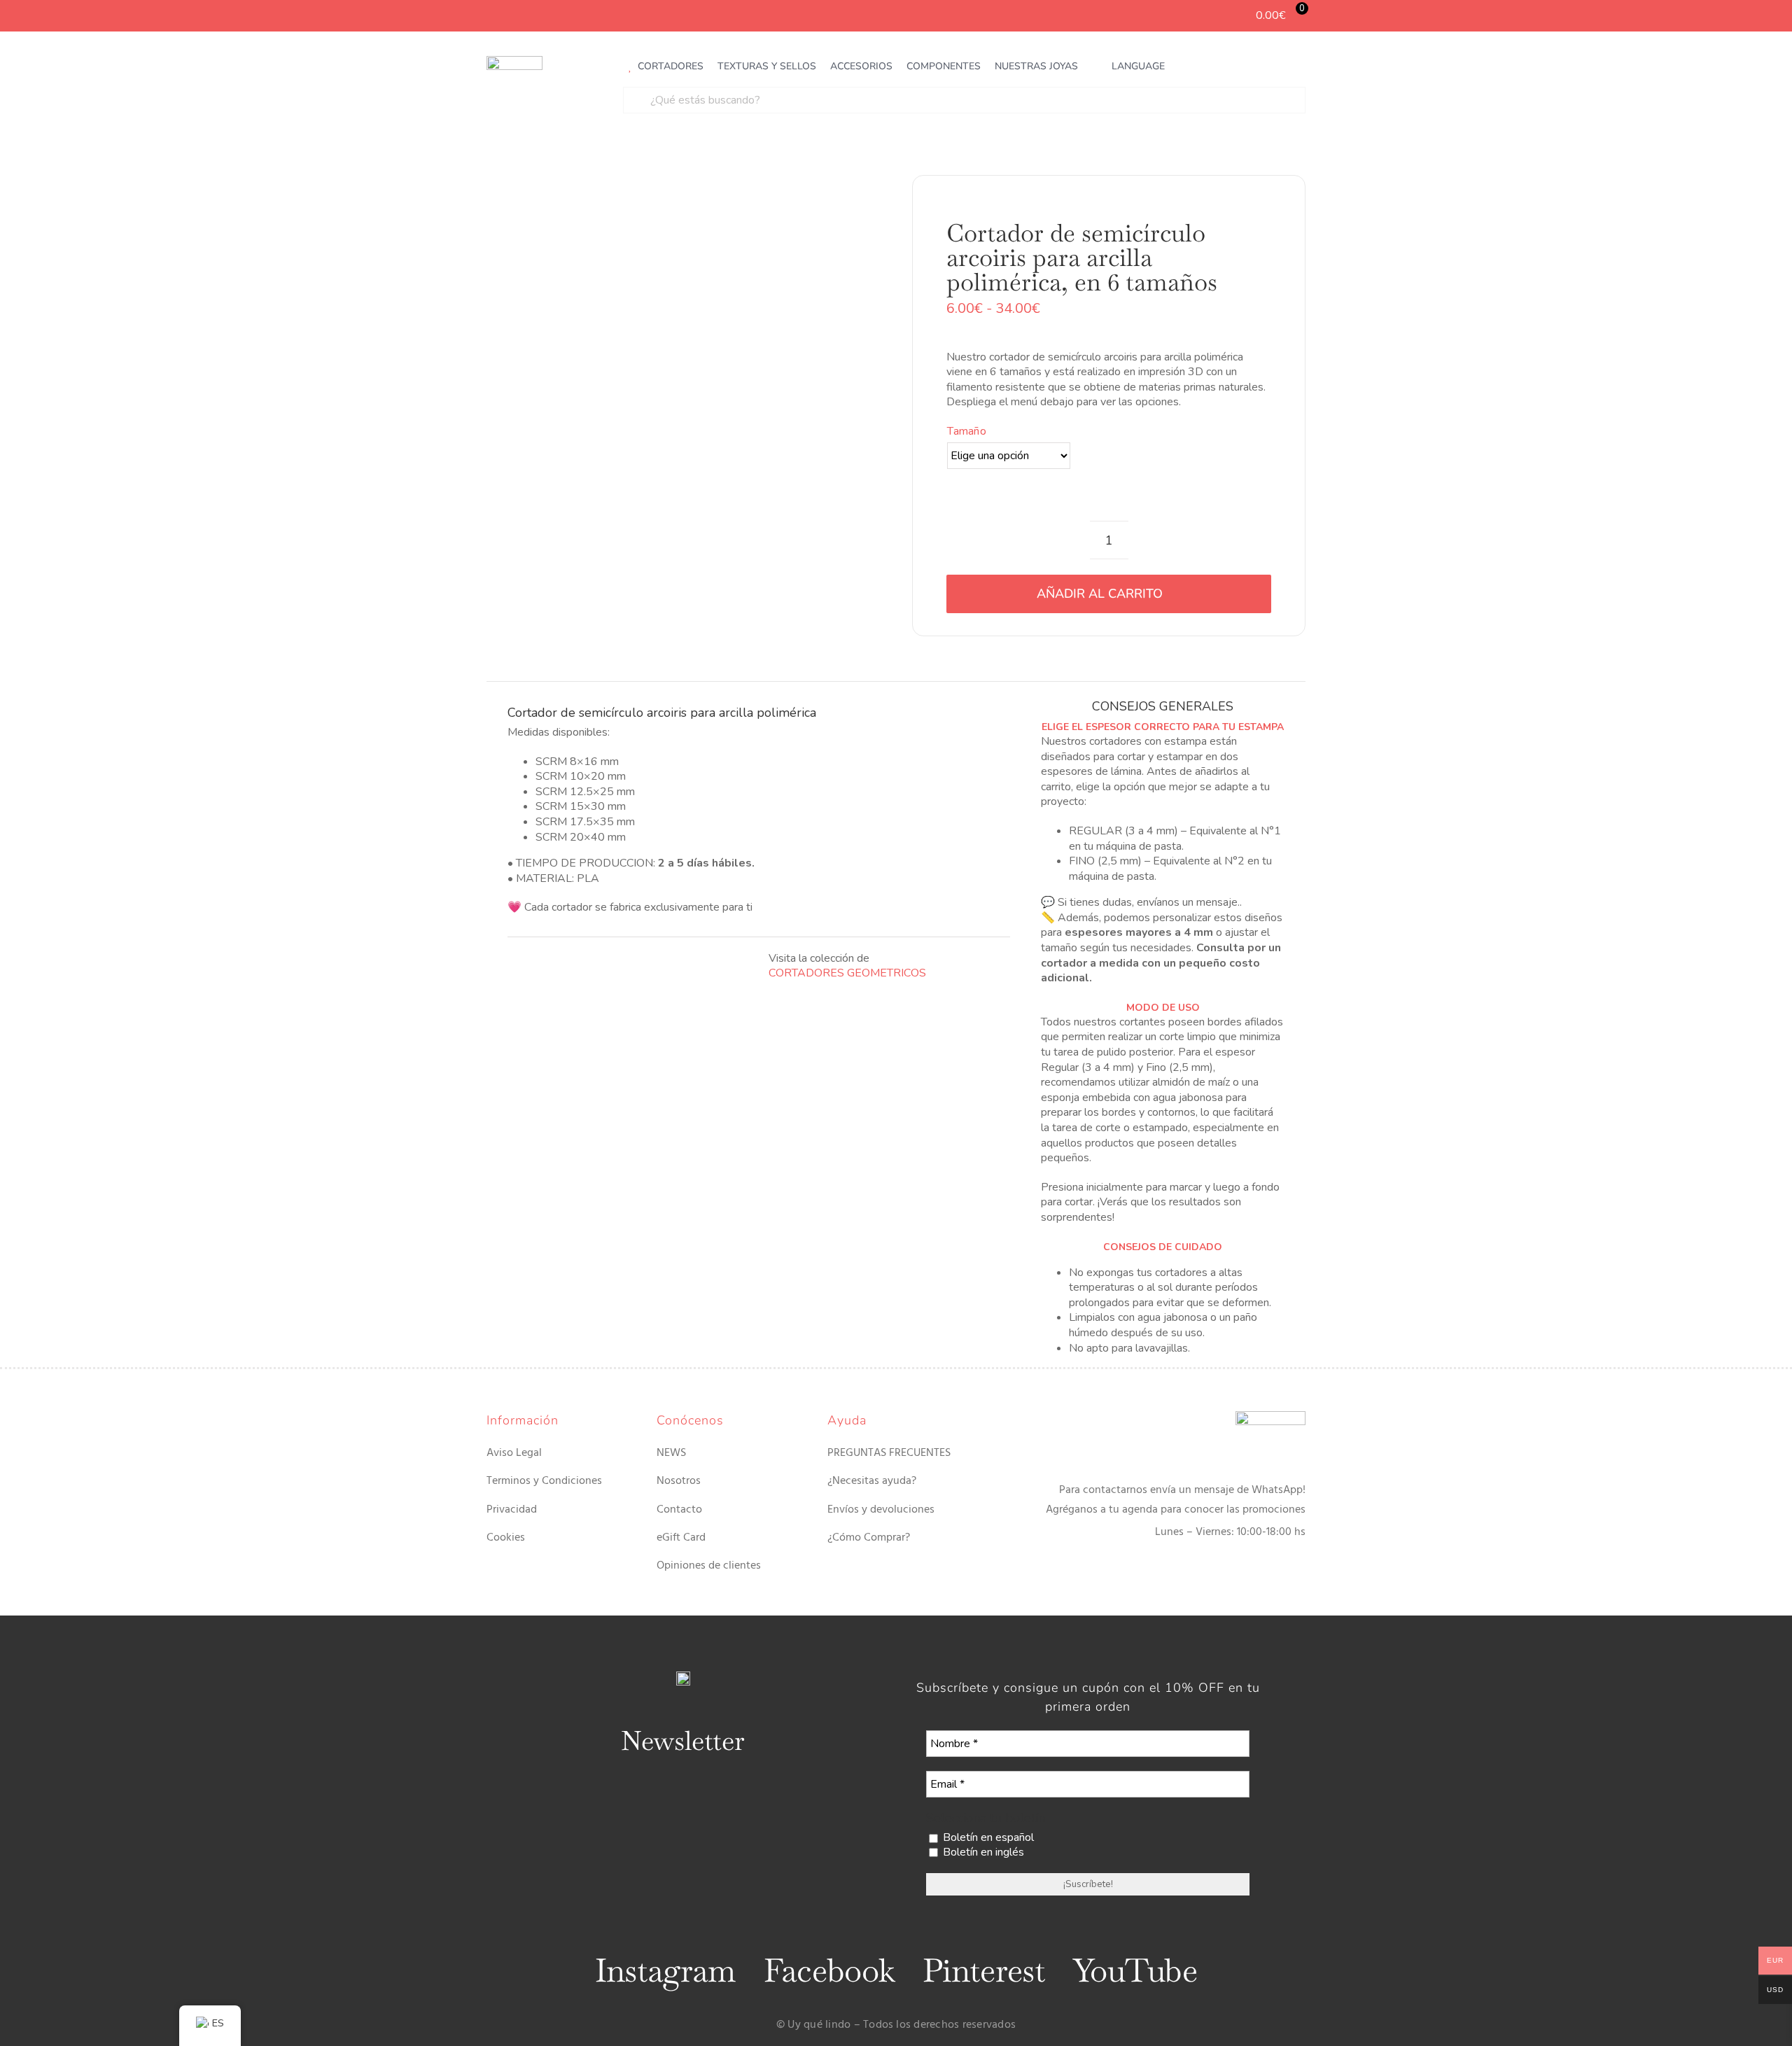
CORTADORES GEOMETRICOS (847, 973)
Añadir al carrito (1100, 594)
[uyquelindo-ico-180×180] (514, 62)
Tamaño (966, 431)
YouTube (1135, 1970)
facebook (829, 1970)
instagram (665, 1970)
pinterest (984, 1970)
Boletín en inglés (982, 1852)
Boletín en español (987, 1838)
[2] (683, 405)
